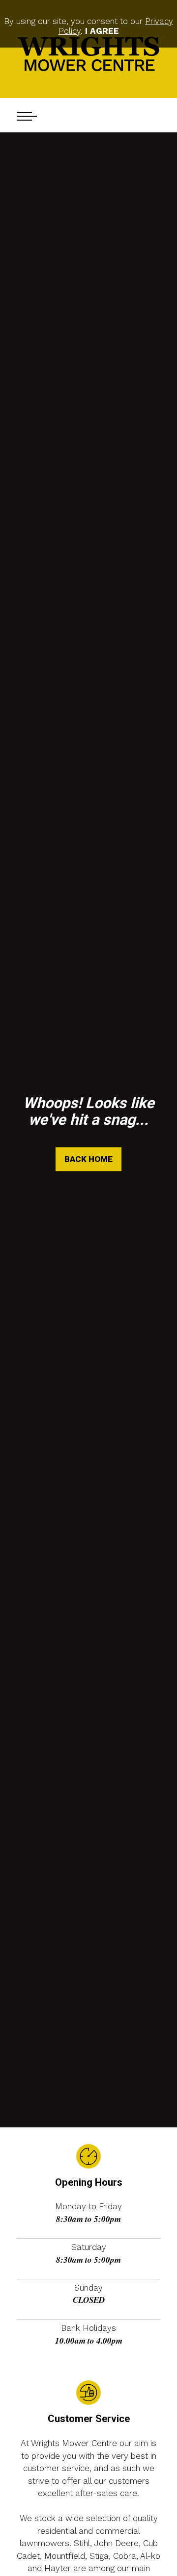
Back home (88, 1159)
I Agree (102, 31)
